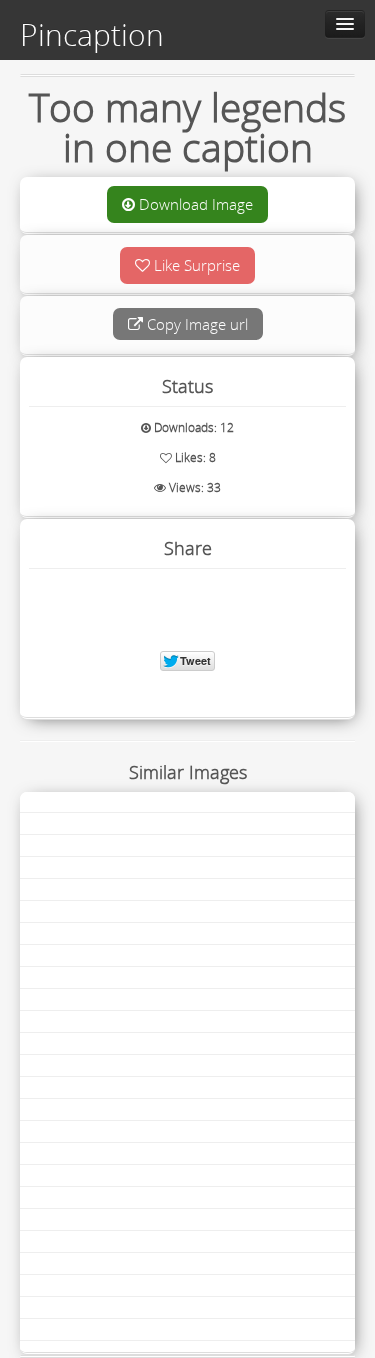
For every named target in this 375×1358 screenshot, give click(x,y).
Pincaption (92, 35)
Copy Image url (195, 324)
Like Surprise (195, 265)
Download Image (194, 204)
